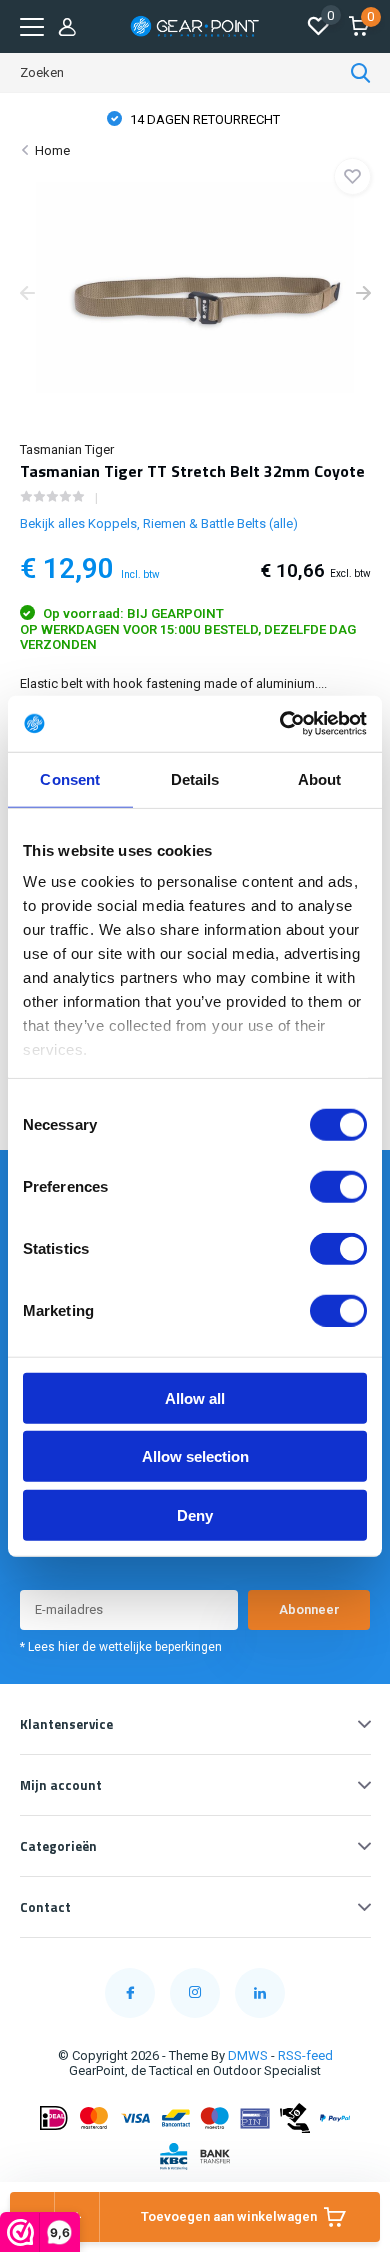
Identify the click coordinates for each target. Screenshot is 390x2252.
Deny (195, 1514)
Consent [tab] (70, 778)
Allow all (195, 1397)
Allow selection (195, 1456)
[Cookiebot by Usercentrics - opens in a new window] (280, 724)
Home (52, 150)
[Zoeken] (361, 73)
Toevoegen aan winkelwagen (229, 2216)
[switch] (338, 1186)
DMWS (248, 2055)
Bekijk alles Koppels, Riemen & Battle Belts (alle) (159, 523)
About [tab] (320, 778)
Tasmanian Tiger (67, 449)
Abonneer (309, 1609)
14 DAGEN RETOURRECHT (203, 119)
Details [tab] (195, 778)
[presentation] (27, 295)
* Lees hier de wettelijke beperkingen (121, 1647)
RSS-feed (305, 2055)
